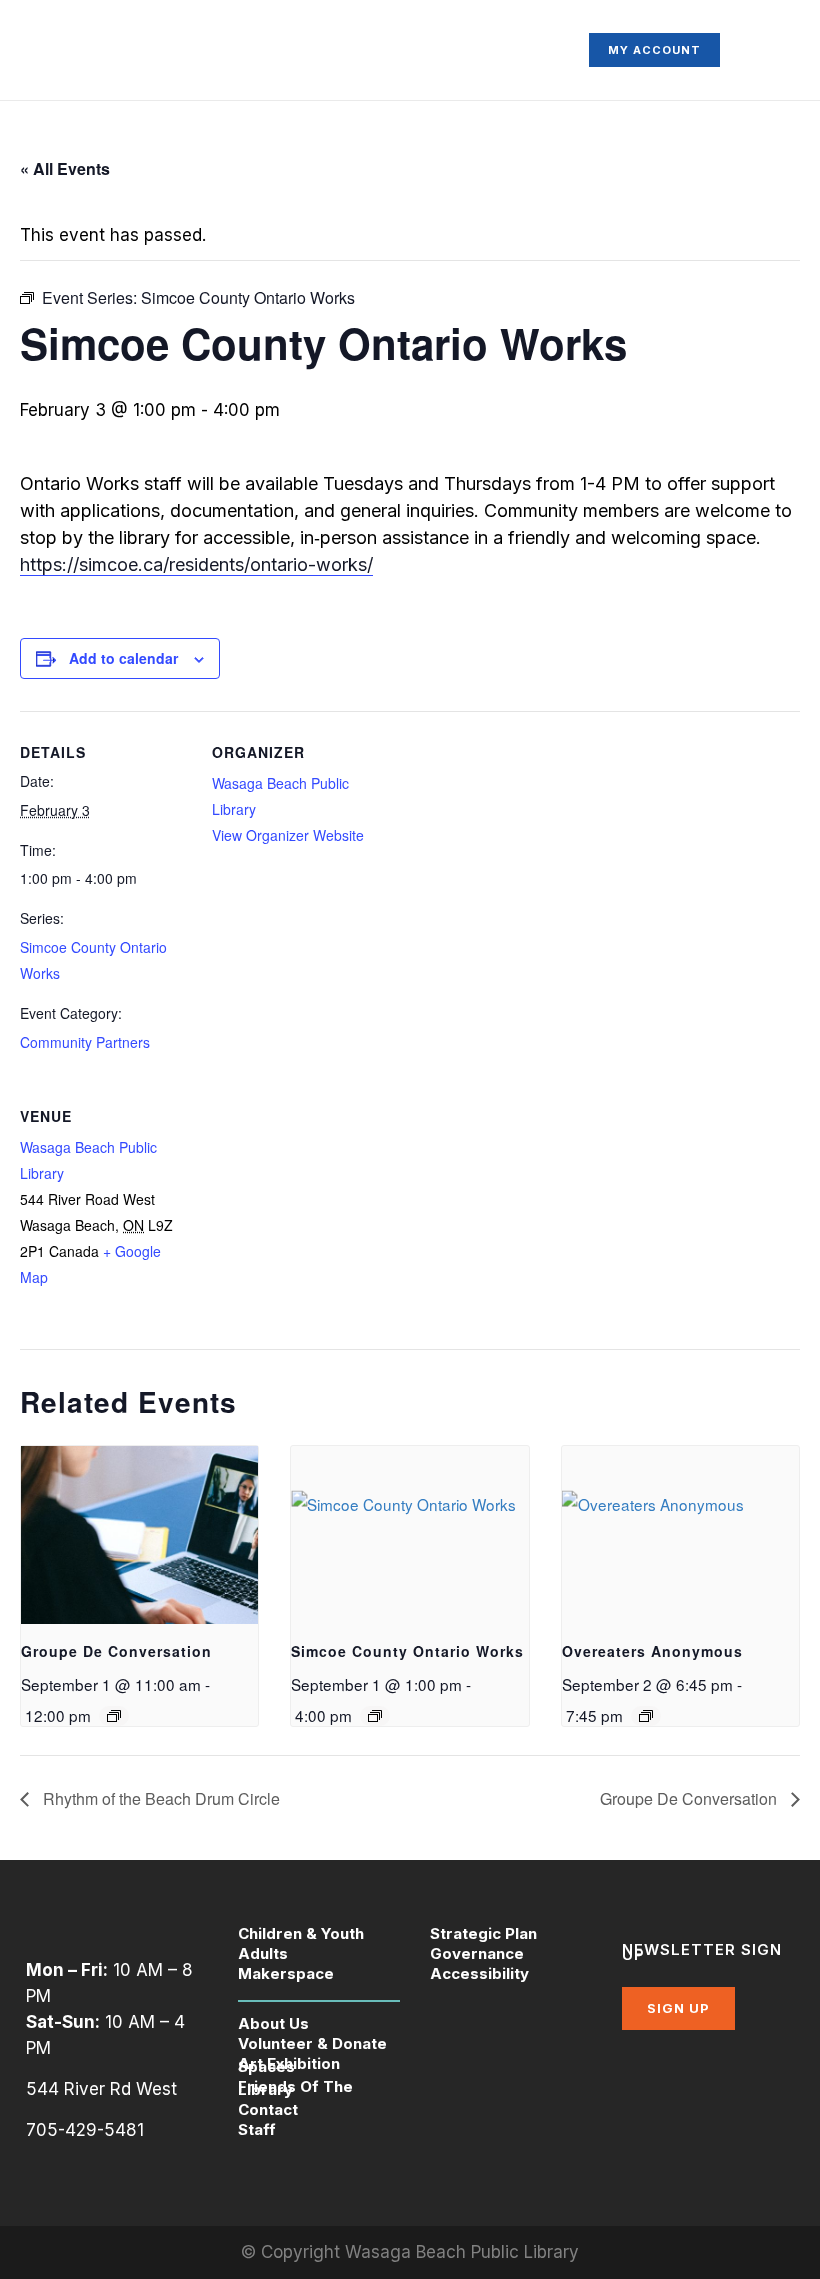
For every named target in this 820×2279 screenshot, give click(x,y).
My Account (654, 50)
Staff (257, 2129)
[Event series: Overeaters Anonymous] (646, 1716)
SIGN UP (678, 2008)
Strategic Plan (483, 1933)
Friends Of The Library (295, 2088)
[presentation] (139, 1535)
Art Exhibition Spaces (289, 2065)
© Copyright (293, 2252)
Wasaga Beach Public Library (462, 2252)
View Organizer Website (288, 835)
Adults (263, 1953)
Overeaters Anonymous (652, 1651)
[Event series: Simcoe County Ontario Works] (375, 1716)
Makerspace (286, 1973)
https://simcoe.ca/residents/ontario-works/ (196, 564)
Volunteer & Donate (312, 2043)
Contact (268, 2109)
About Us (273, 2023)
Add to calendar (123, 658)
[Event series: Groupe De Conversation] (114, 1716)
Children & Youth (301, 1933)
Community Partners (85, 1042)
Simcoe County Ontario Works (407, 1651)
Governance (477, 1953)
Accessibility (479, 1973)
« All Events (65, 168)
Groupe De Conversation (116, 1651)
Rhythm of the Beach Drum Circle (159, 1798)
